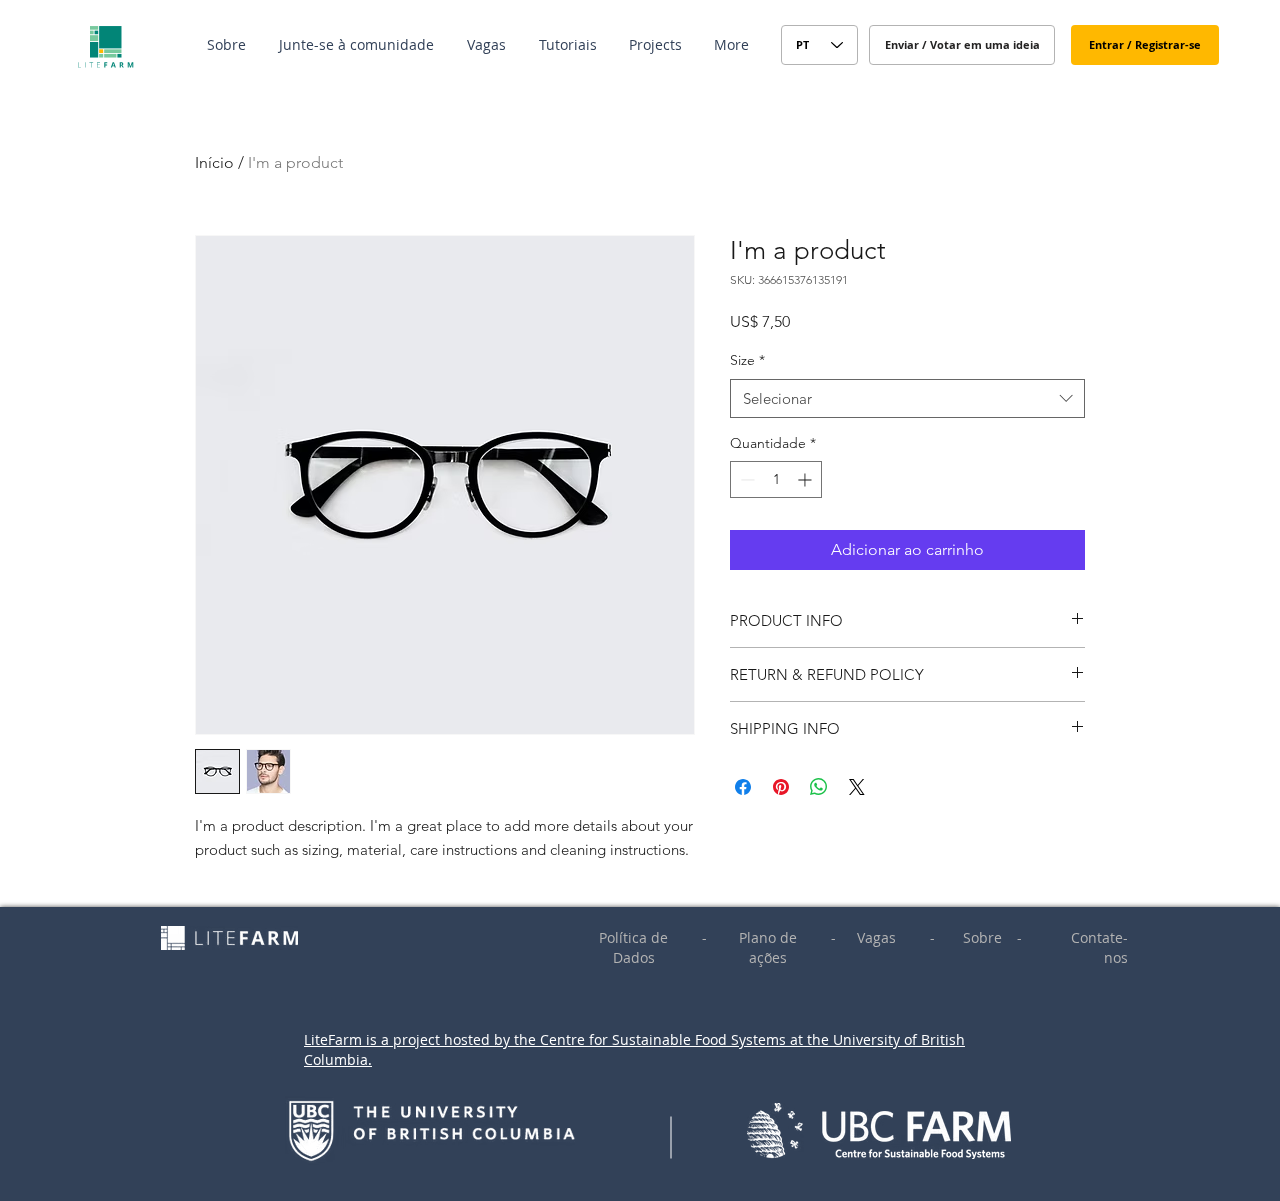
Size (747, 360)
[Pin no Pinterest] (781, 787)
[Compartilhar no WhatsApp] (819, 787)
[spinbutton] (776, 479)
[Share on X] (857, 787)
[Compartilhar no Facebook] (743, 787)
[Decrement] (745, 479)
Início (214, 162)
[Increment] (806, 479)
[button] (228, 45)
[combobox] (907, 398)
